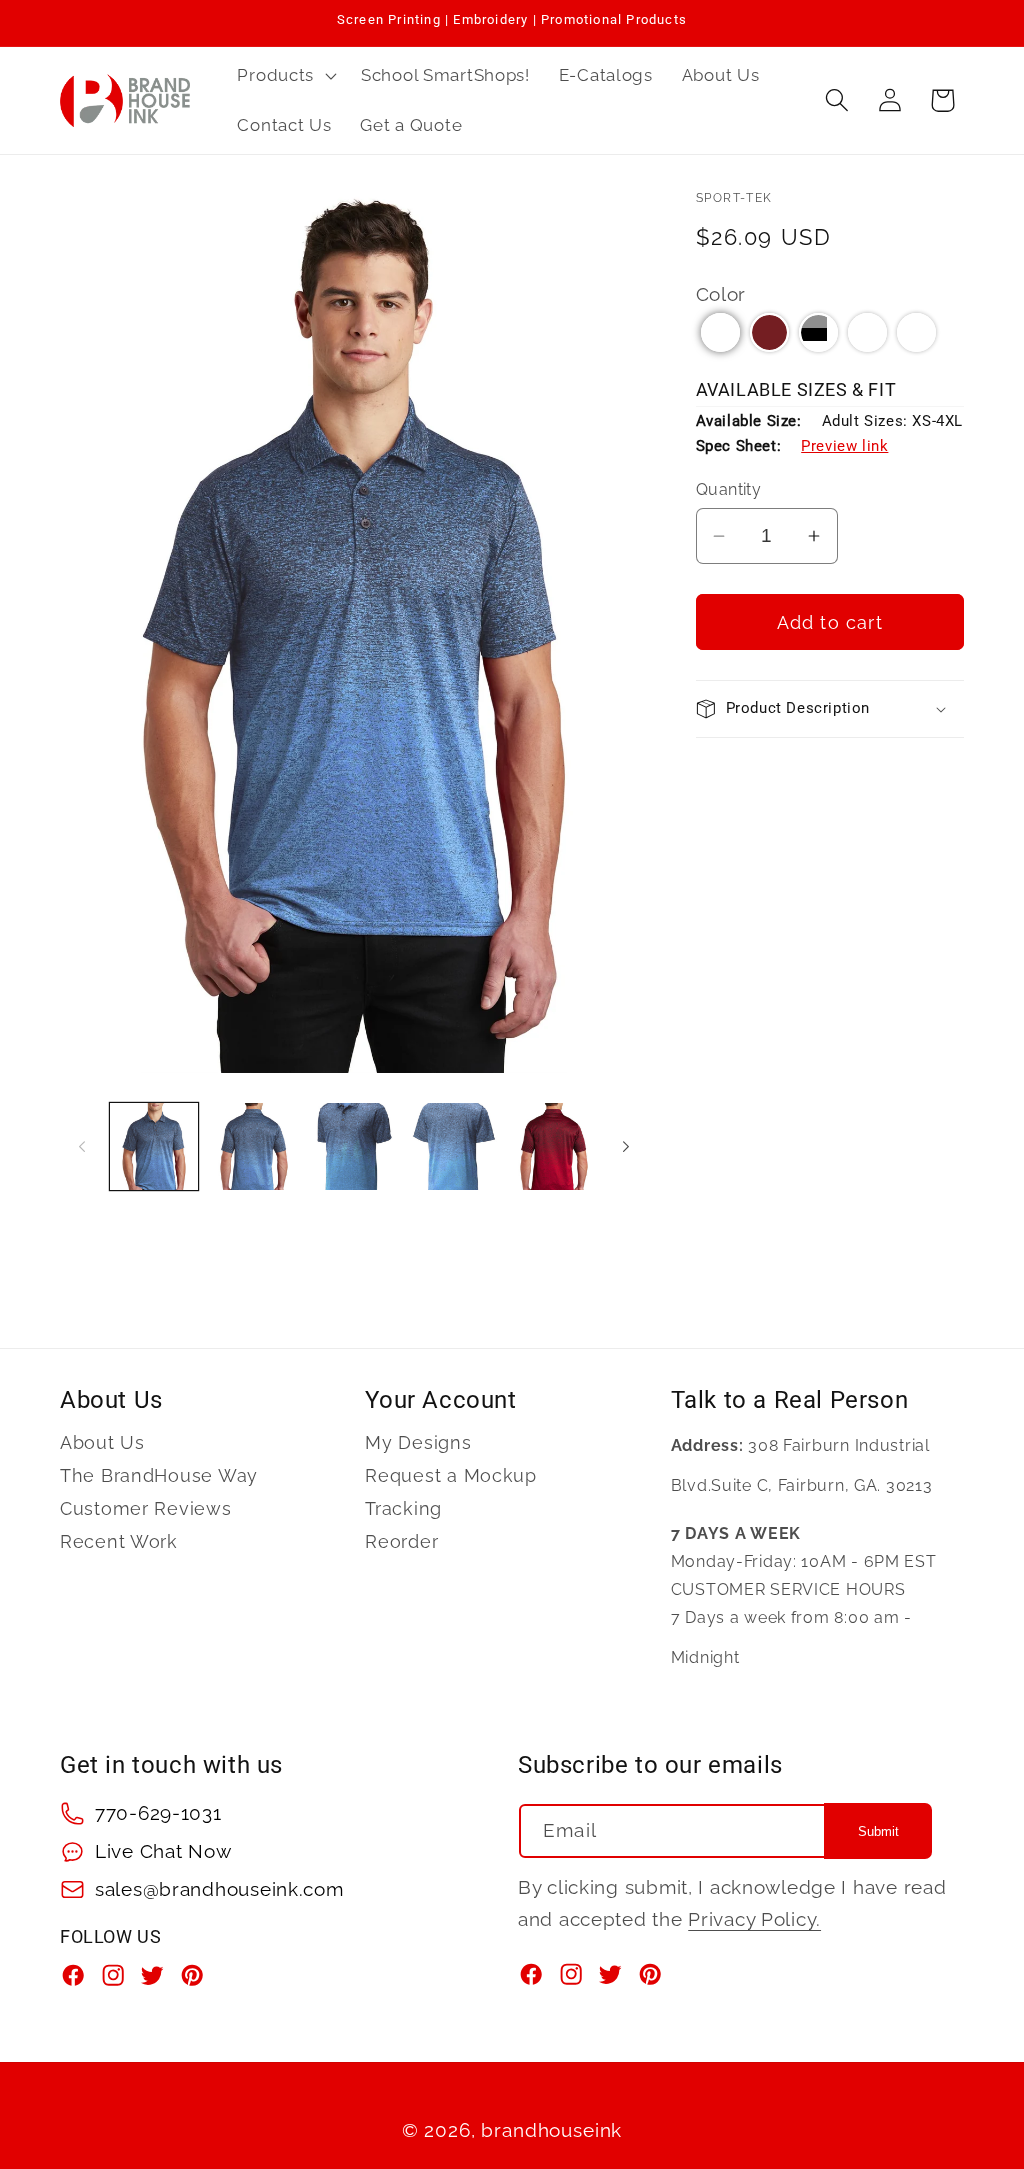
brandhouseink (551, 2130)
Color (721, 294)
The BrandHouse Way (159, 1475)
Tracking (403, 1508)
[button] (285, 76)
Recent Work (119, 1541)
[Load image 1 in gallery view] (154, 1147)
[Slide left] (82, 1146)
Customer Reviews (146, 1508)
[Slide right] (626, 1146)
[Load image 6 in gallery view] (554, 1147)
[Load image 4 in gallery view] (454, 1147)
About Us (102, 1443)
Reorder (401, 1541)
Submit (878, 1831)
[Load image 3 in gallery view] (354, 1147)
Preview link (844, 446)
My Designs (418, 1443)
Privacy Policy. (754, 1919)
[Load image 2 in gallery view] (254, 1147)
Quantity (729, 489)
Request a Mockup (451, 1475)
